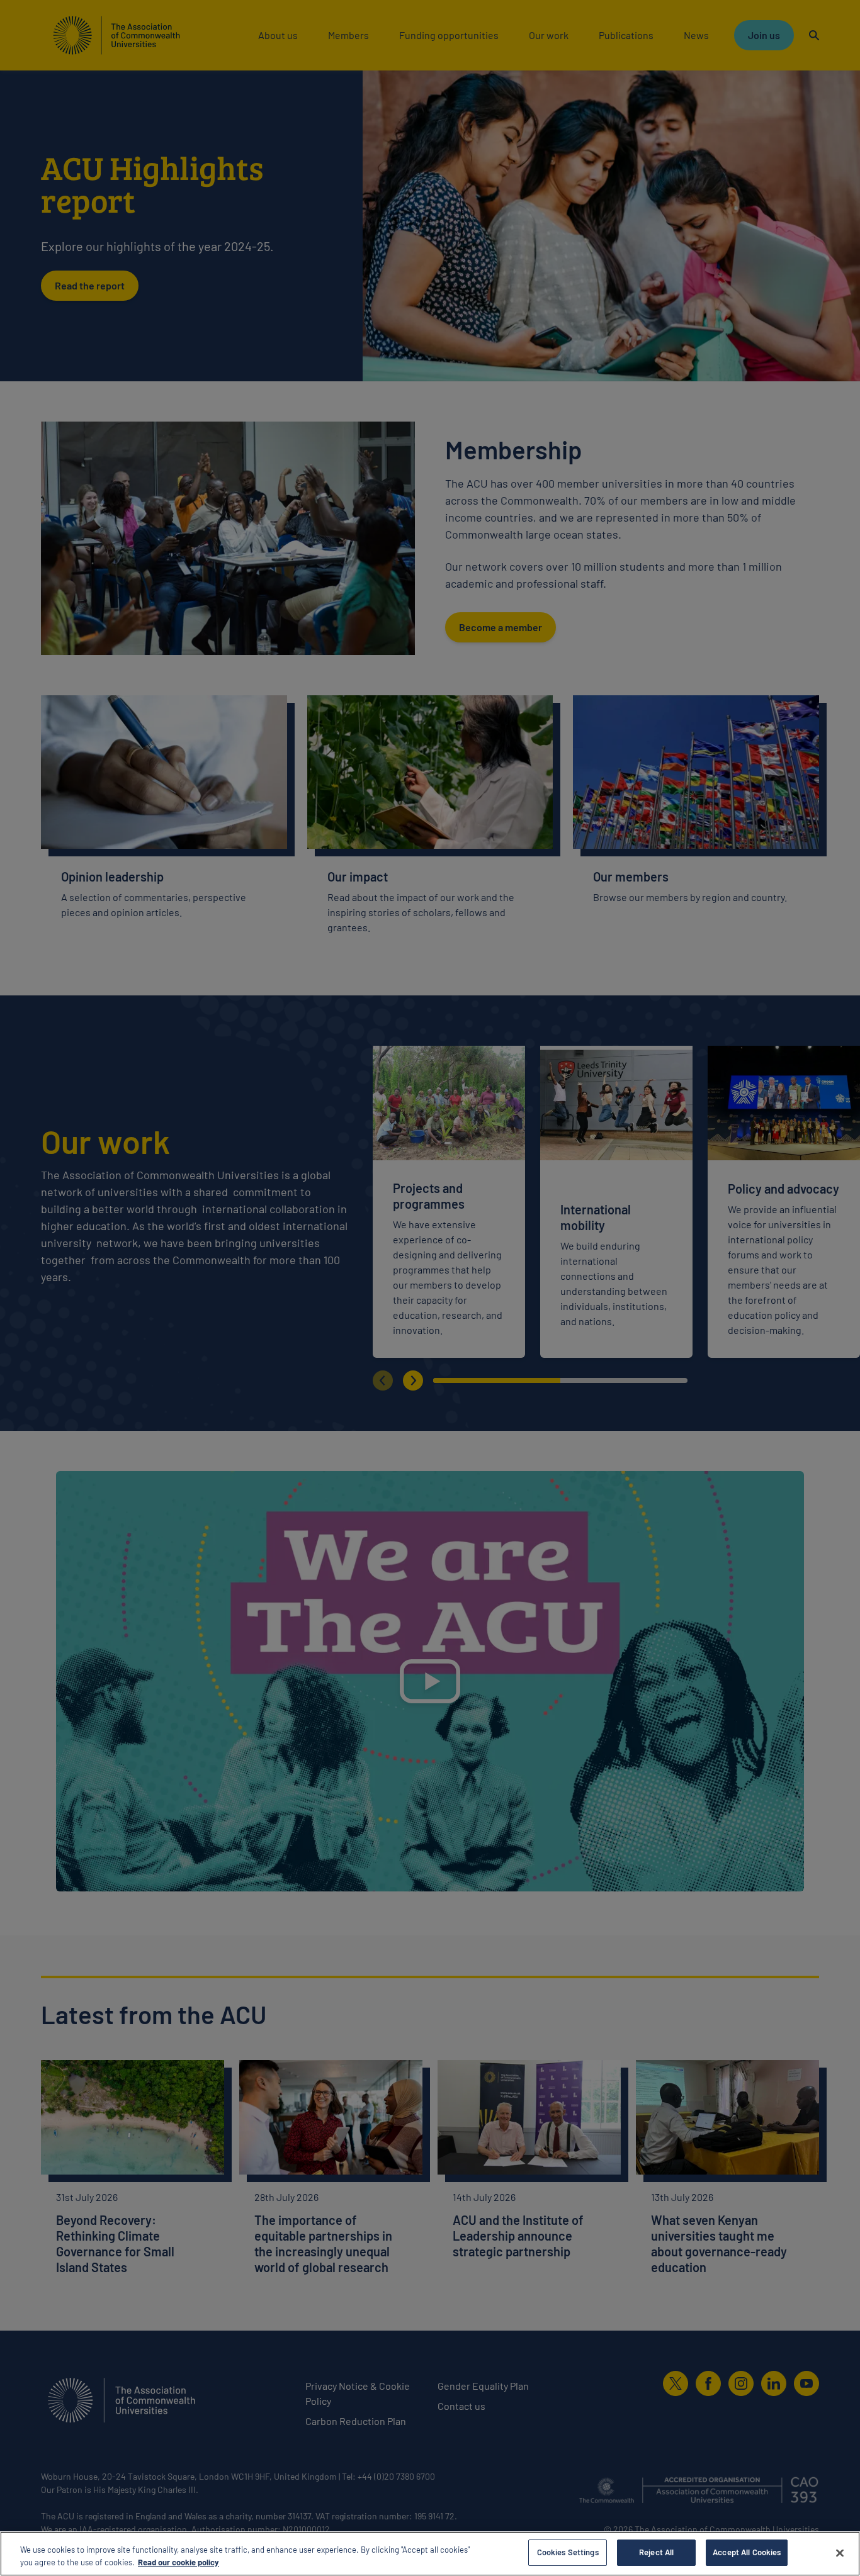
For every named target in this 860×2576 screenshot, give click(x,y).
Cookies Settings (568, 2552)
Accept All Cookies (747, 2552)
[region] (430, 2554)
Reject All (656, 2552)
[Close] (840, 2553)
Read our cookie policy (178, 2562)
